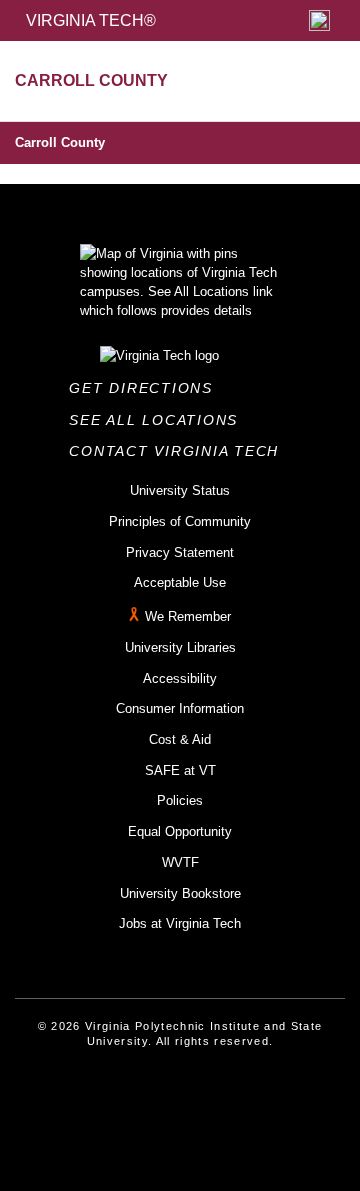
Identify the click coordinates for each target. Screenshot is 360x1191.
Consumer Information (180, 708)
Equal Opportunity (180, 831)
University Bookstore (180, 893)
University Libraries (180, 647)
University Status (180, 490)
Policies (180, 800)
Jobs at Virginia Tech (180, 923)
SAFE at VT (180, 770)
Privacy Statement (180, 552)
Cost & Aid (180, 739)
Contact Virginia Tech (179, 451)
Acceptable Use (180, 582)
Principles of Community (180, 521)
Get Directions (146, 388)
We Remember (188, 616)
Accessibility (180, 678)
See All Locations (159, 420)
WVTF (180, 862)
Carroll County (60, 142)
